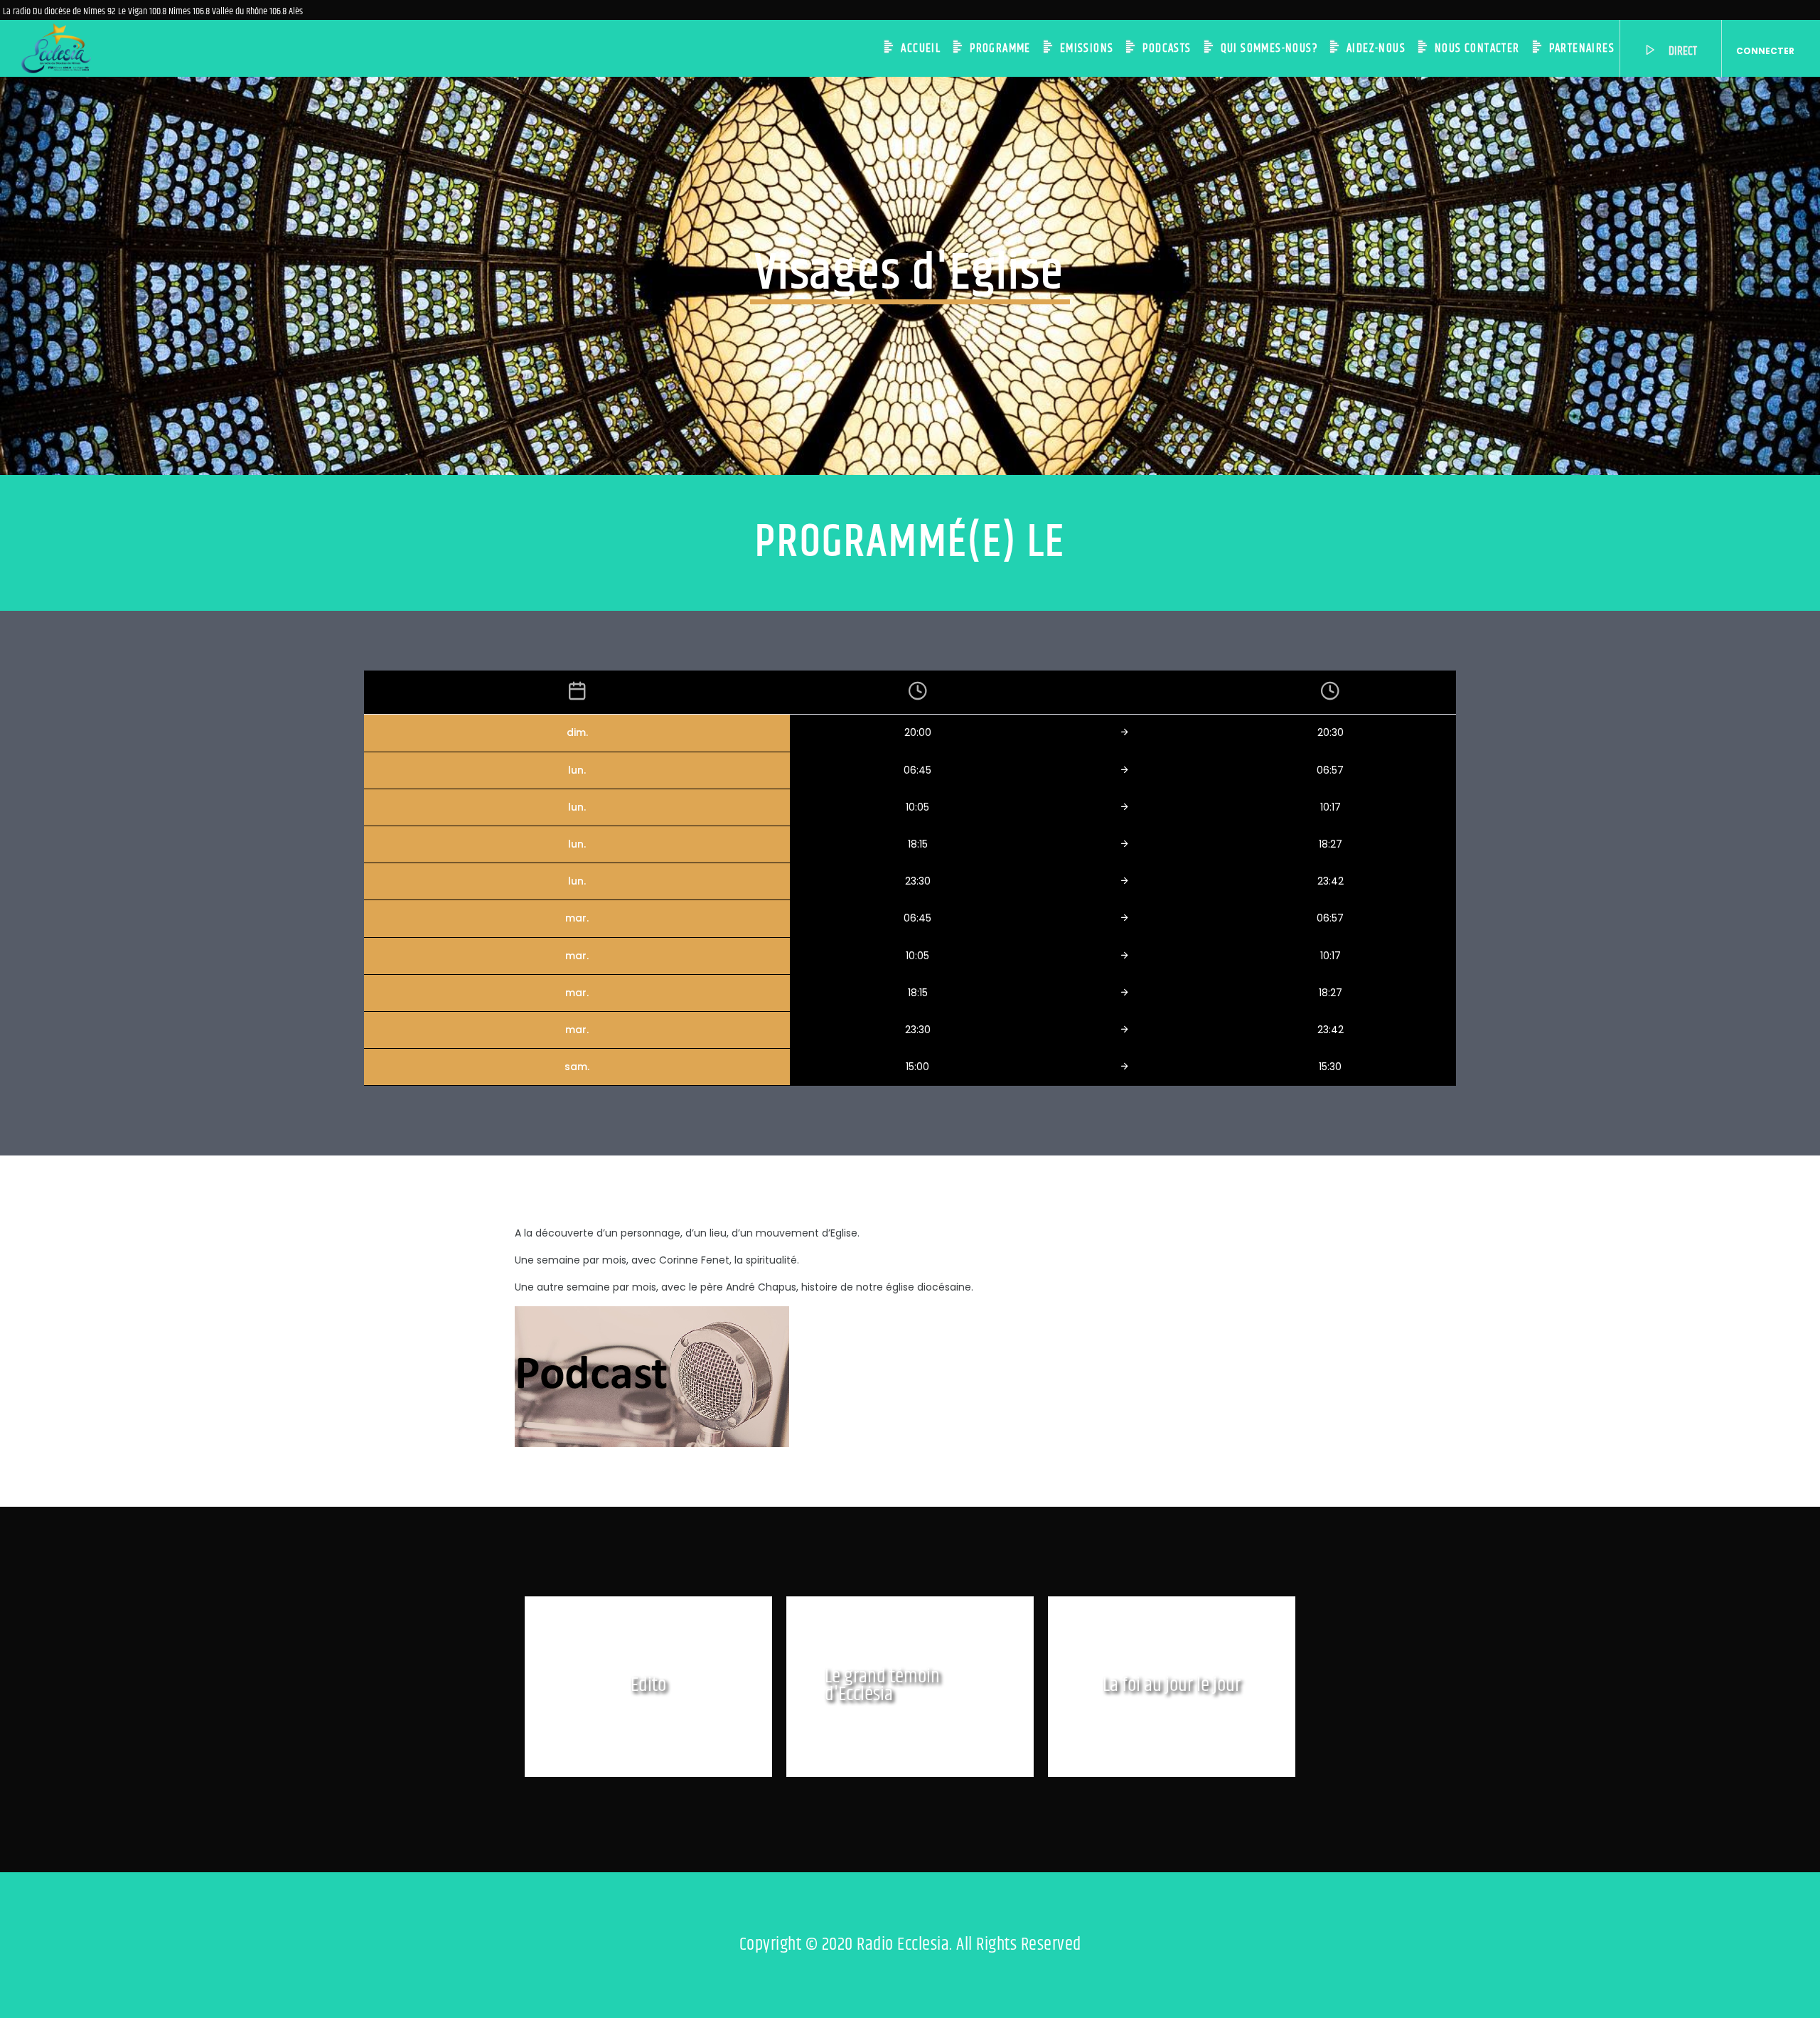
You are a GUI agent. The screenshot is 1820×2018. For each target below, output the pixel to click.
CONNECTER (1765, 51)
